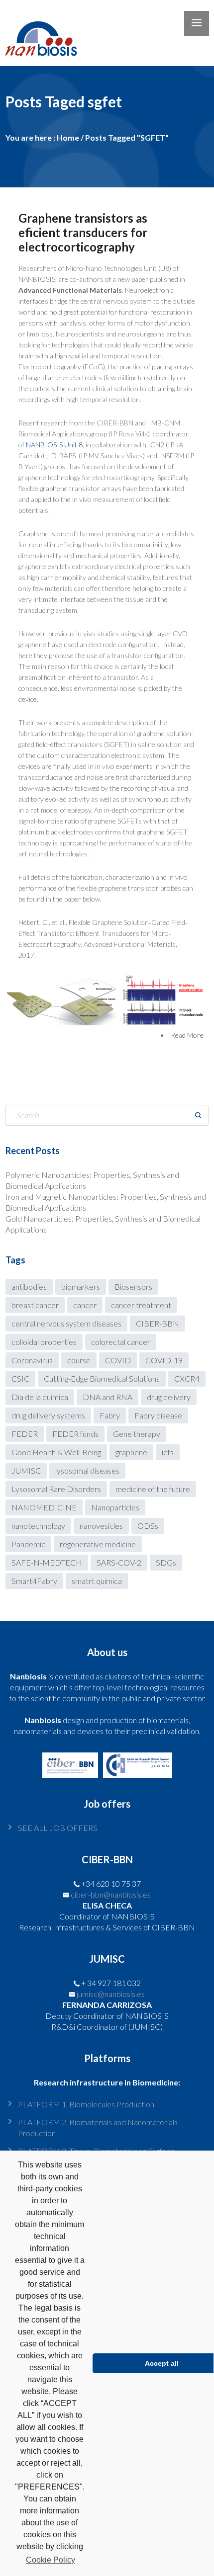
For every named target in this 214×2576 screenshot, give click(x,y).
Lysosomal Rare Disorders (56, 1489)
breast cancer (35, 1305)
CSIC (20, 1378)
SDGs (166, 1562)
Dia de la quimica (40, 1397)
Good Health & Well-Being (56, 1452)
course (79, 1360)
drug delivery (169, 1397)
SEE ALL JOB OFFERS (58, 1828)
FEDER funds (75, 1434)
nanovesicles (101, 1526)
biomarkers (81, 1287)
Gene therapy (137, 1434)
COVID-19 (164, 1360)
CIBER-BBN (158, 1323)
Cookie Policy (51, 2560)
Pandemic (28, 1544)
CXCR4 (187, 1378)
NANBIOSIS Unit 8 (54, 445)
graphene (131, 1452)
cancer (85, 1305)
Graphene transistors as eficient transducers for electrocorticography (83, 232)
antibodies (29, 1287)
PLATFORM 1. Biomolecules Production (86, 2104)
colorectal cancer (121, 1342)
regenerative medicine (98, 1544)
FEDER (25, 1434)
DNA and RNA (107, 1397)
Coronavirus (32, 1360)
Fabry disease (158, 1415)
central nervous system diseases (66, 1323)
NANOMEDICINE (44, 1507)
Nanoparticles (115, 1507)
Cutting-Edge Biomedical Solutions (102, 1378)
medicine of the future (153, 1489)
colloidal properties (44, 1342)
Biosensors (133, 1287)
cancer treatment (141, 1305)
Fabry (110, 1415)
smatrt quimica (97, 1581)
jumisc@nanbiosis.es (111, 1994)
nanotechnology (38, 1526)
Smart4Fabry (34, 1581)
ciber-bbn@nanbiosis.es (111, 1894)
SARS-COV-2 (119, 1562)
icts (168, 1452)
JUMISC (26, 1470)
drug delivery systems (48, 1415)
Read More (187, 1035)
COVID (118, 1360)
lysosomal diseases (87, 1470)
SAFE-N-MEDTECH (47, 1562)
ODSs (148, 1526)
